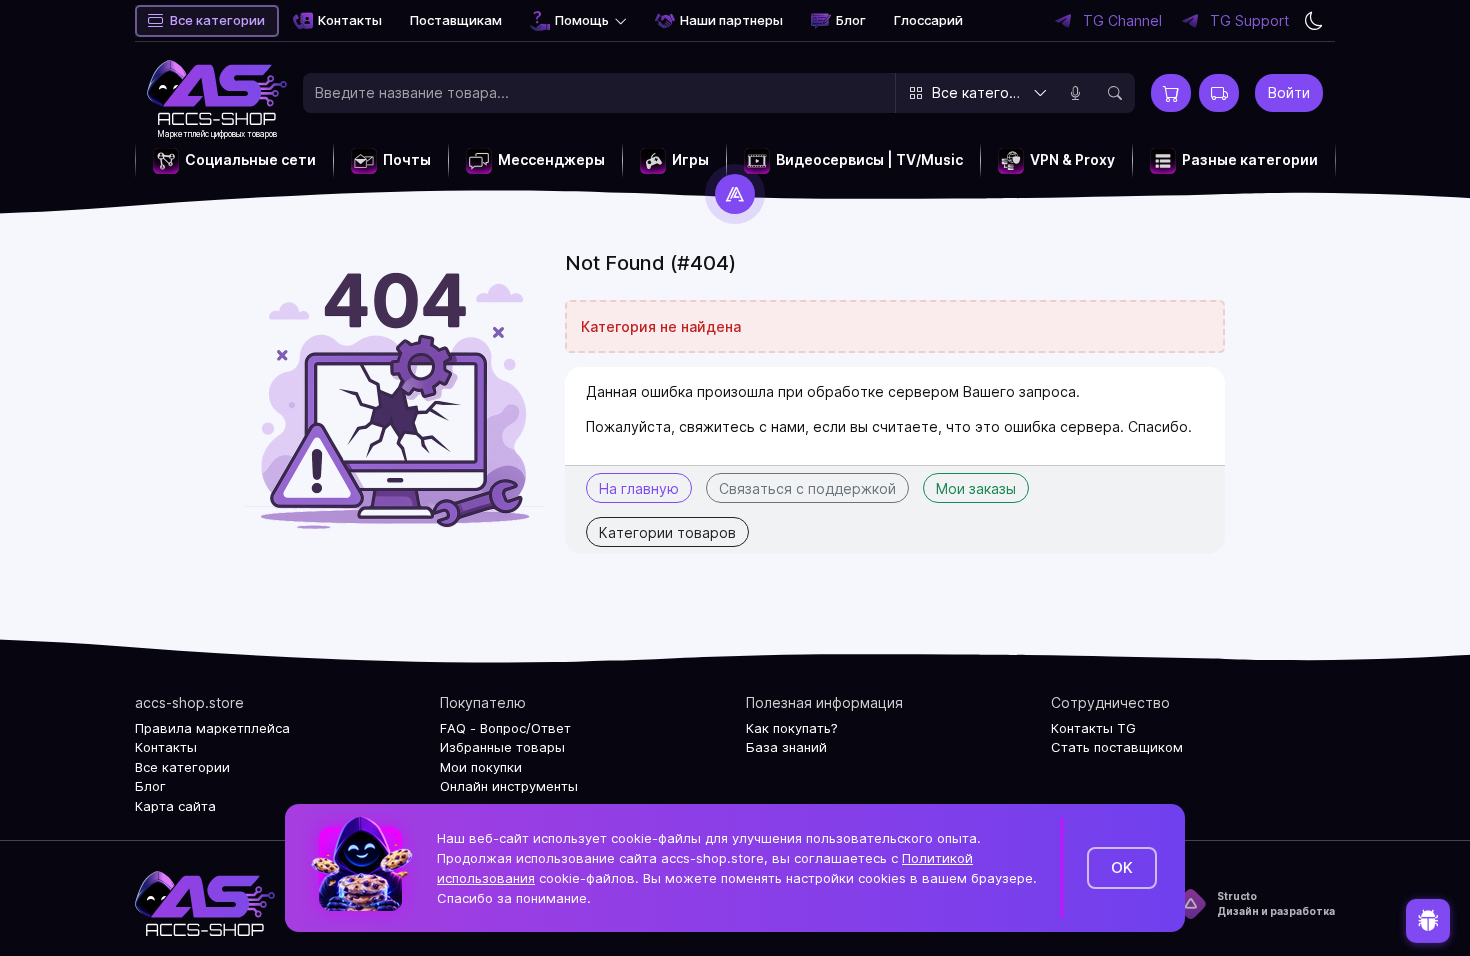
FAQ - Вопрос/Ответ (505, 728)
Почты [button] (407, 159)
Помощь (582, 20)
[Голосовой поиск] (1075, 93)
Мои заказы (976, 488)
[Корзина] (1171, 93)
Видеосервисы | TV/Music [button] (869, 159)
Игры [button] (690, 159)
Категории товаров (667, 532)
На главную (639, 488)
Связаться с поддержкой (807, 488)
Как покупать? (792, 728)
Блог (851, 20)
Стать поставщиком (1117, 747)
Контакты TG (1093, 728)
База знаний (786, 747)
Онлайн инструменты (509, 786)
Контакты (350, 20)
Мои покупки (481, 767)
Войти (1289, 92)
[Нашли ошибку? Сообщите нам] (1428, 918)
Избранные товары (502, 747)
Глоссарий (928, 20)
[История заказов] (1219, 93)
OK (1122, 867)
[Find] (1115, 93)
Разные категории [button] (1250, 159)
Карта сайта (175, 806)
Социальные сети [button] (250, 159)
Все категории (217, 20)
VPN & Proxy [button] (1072, 159)
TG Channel (1122, 21)
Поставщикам (456, 20)
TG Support (1249, 21)
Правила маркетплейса (212, 728)
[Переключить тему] (1314, 21)
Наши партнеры (731, 20)
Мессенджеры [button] (551, 159)
